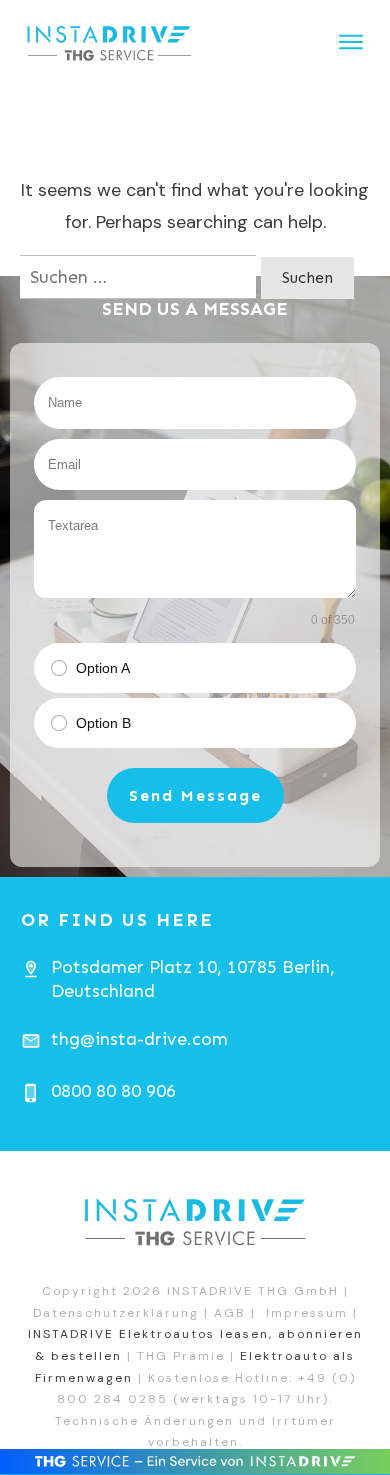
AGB (230, 1313)
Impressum (307, 1313)
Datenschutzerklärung (116, 1313)
